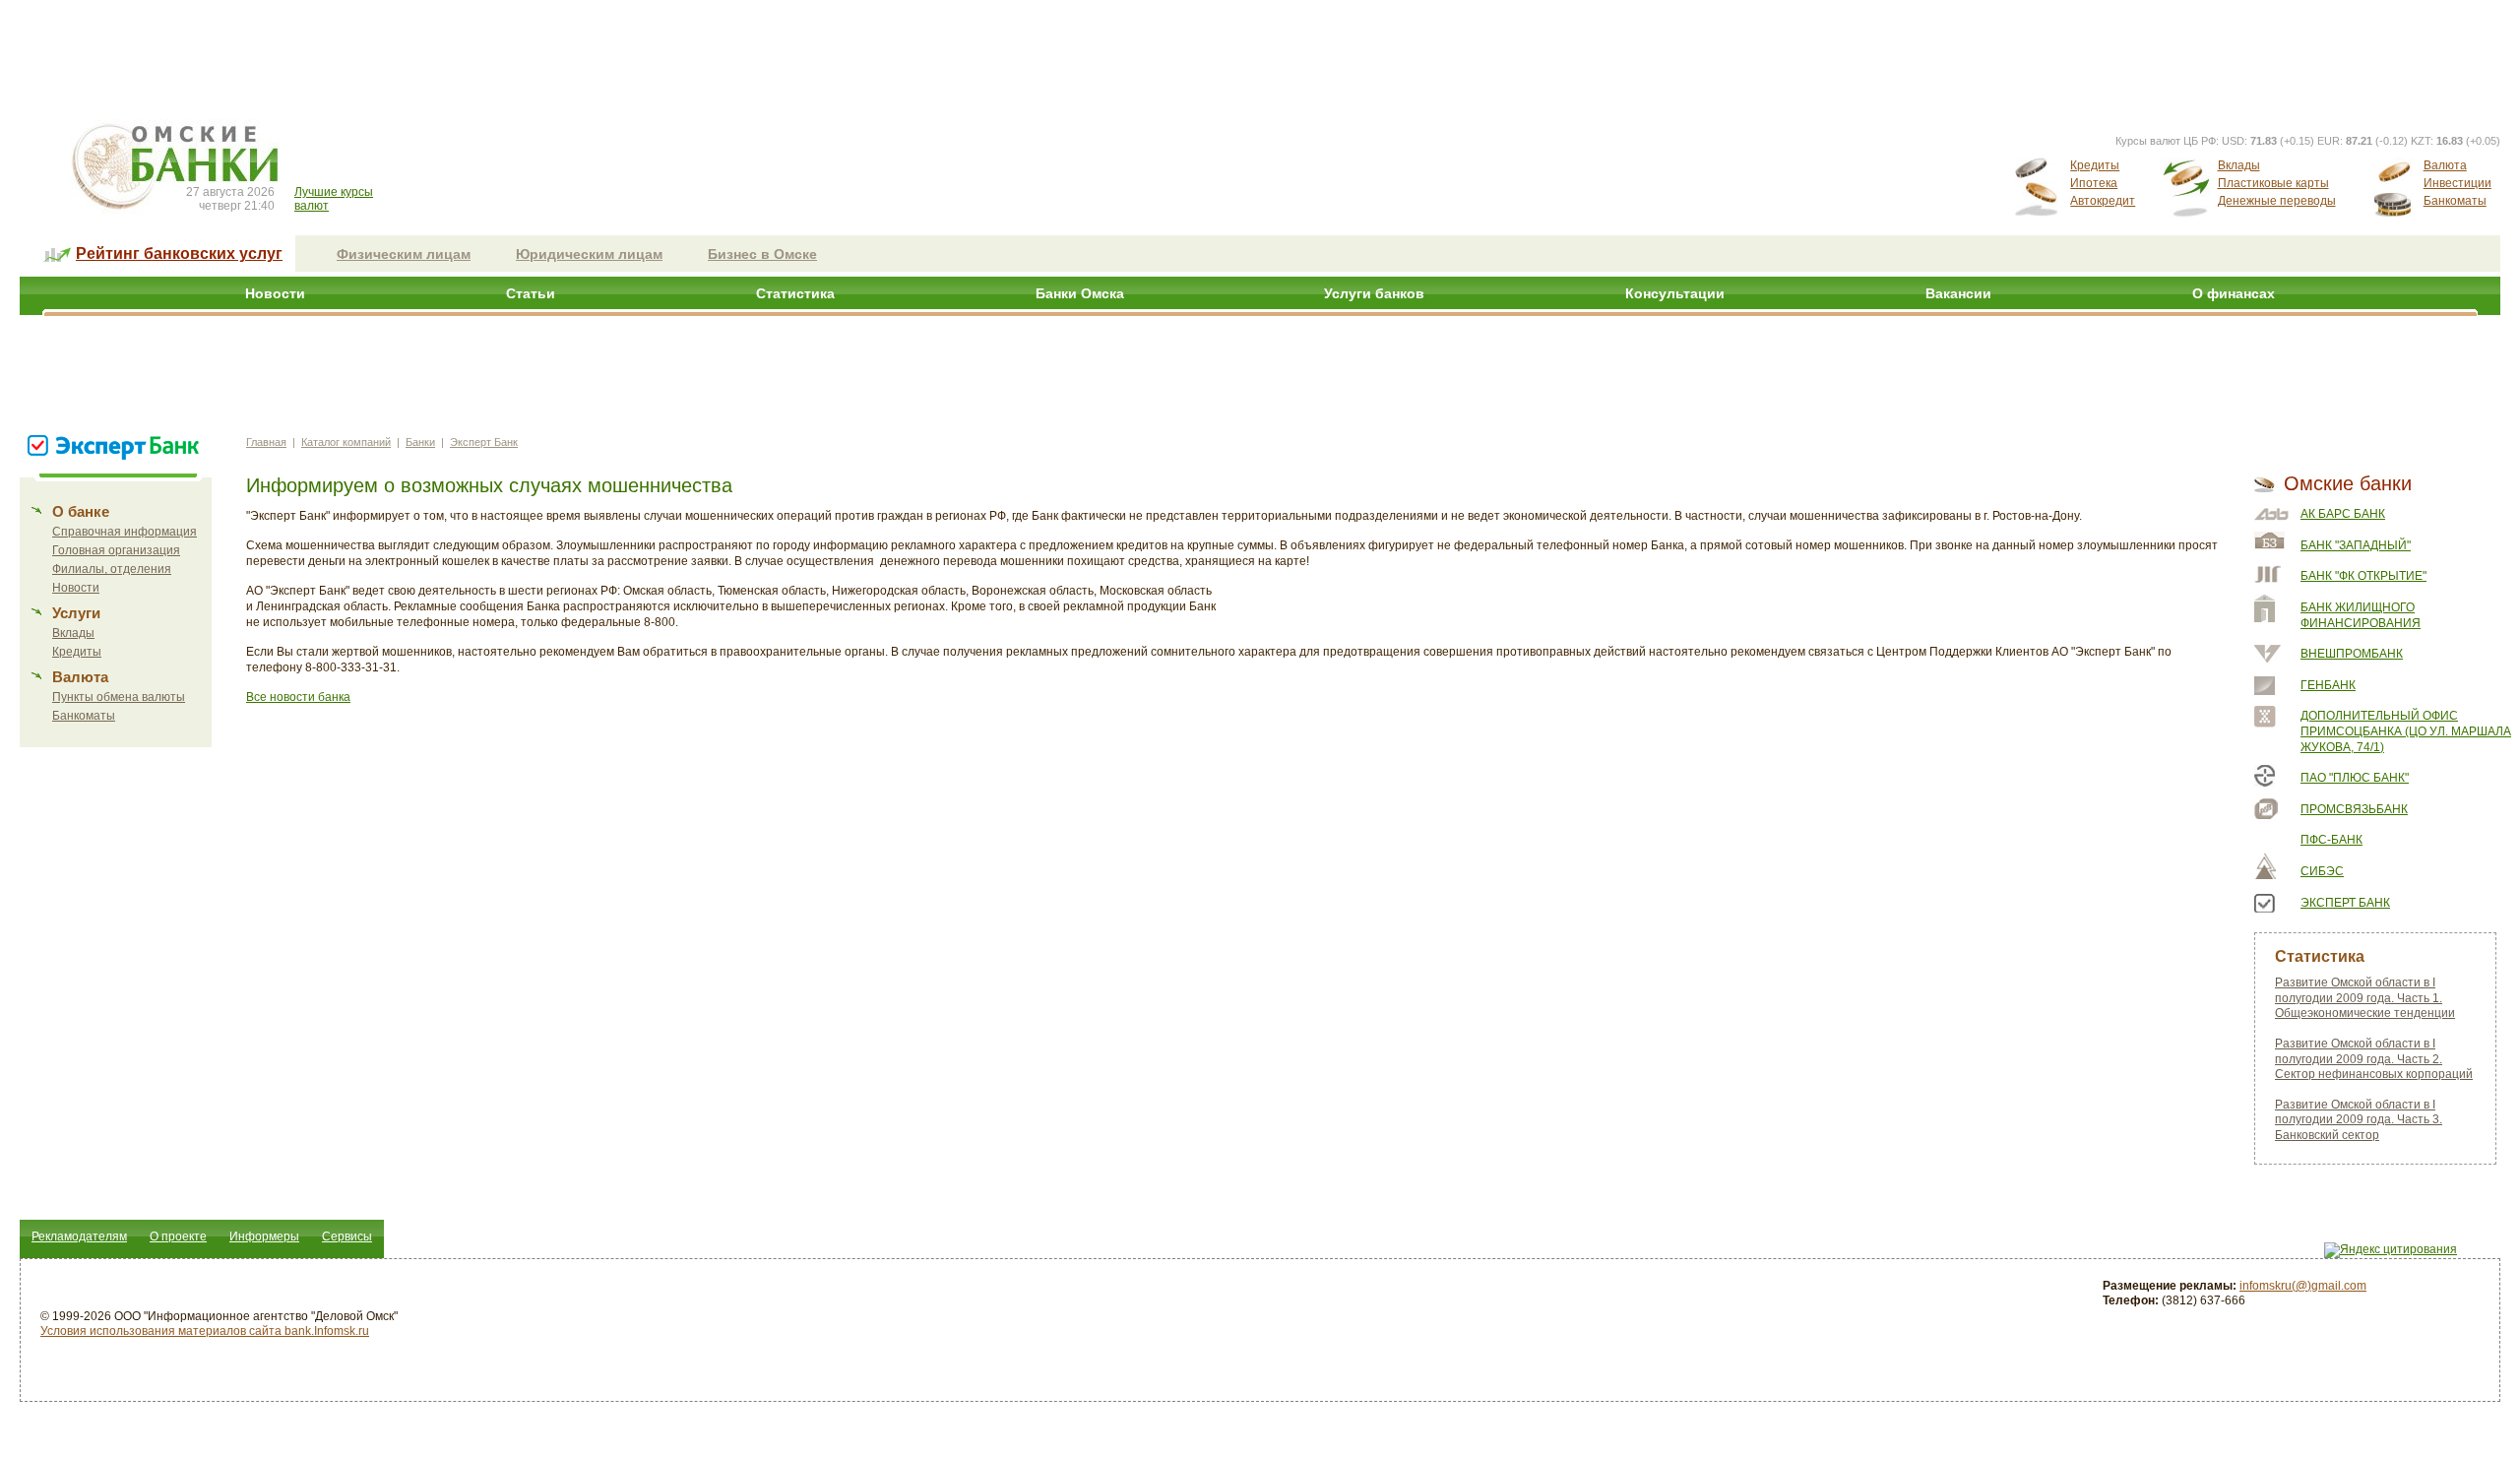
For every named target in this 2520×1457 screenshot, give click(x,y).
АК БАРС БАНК (2343, 514)
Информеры (264, 1236)
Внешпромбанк (2352, 654)
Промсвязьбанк (2354, 809)
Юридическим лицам (589, 254)
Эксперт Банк (484, 442)
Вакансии (1958, 293)
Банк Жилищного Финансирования (2361, 615)
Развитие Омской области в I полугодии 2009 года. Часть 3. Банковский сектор (2359, 1120)
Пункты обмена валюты (119, 697)
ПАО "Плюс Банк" (2355, 778)
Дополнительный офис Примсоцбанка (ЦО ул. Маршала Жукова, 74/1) (2406, 731)
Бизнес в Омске (762, 254)
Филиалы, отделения (112, 569)
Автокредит (2103, 201)
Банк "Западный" (2356, 545)
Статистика (795, 293)
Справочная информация (125, 532)
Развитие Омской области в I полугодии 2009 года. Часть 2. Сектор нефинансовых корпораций (2374, 1059)
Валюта (2445, 165)
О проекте (178, 1236)
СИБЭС (2322, 871)
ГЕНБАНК (2328, 685)
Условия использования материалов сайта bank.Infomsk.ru (205, 1331)
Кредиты (2095, 165)
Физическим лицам (404, 254)
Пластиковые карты (2273, 183)
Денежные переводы (2277, 201)
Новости (275, 293)
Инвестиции (2457, 183)
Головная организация (116, 550)
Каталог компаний (346, 442)
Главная (266, 442)
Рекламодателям (79, 1236)
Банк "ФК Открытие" (2363, 576)
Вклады (2239, 165)
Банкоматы (2455, 201)
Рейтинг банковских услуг (179, 253)
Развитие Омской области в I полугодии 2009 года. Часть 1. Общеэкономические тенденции (2365, 998)
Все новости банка (298, 697)
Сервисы (347, 1236)
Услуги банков (1374, 293)
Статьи (531, 293)
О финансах (2234, 293)
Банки (420, 442)
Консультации (1675, 293)
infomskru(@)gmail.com (2303, 1286)
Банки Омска (1080, 293)
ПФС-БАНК (2331, 840)
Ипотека (2094, 183)
